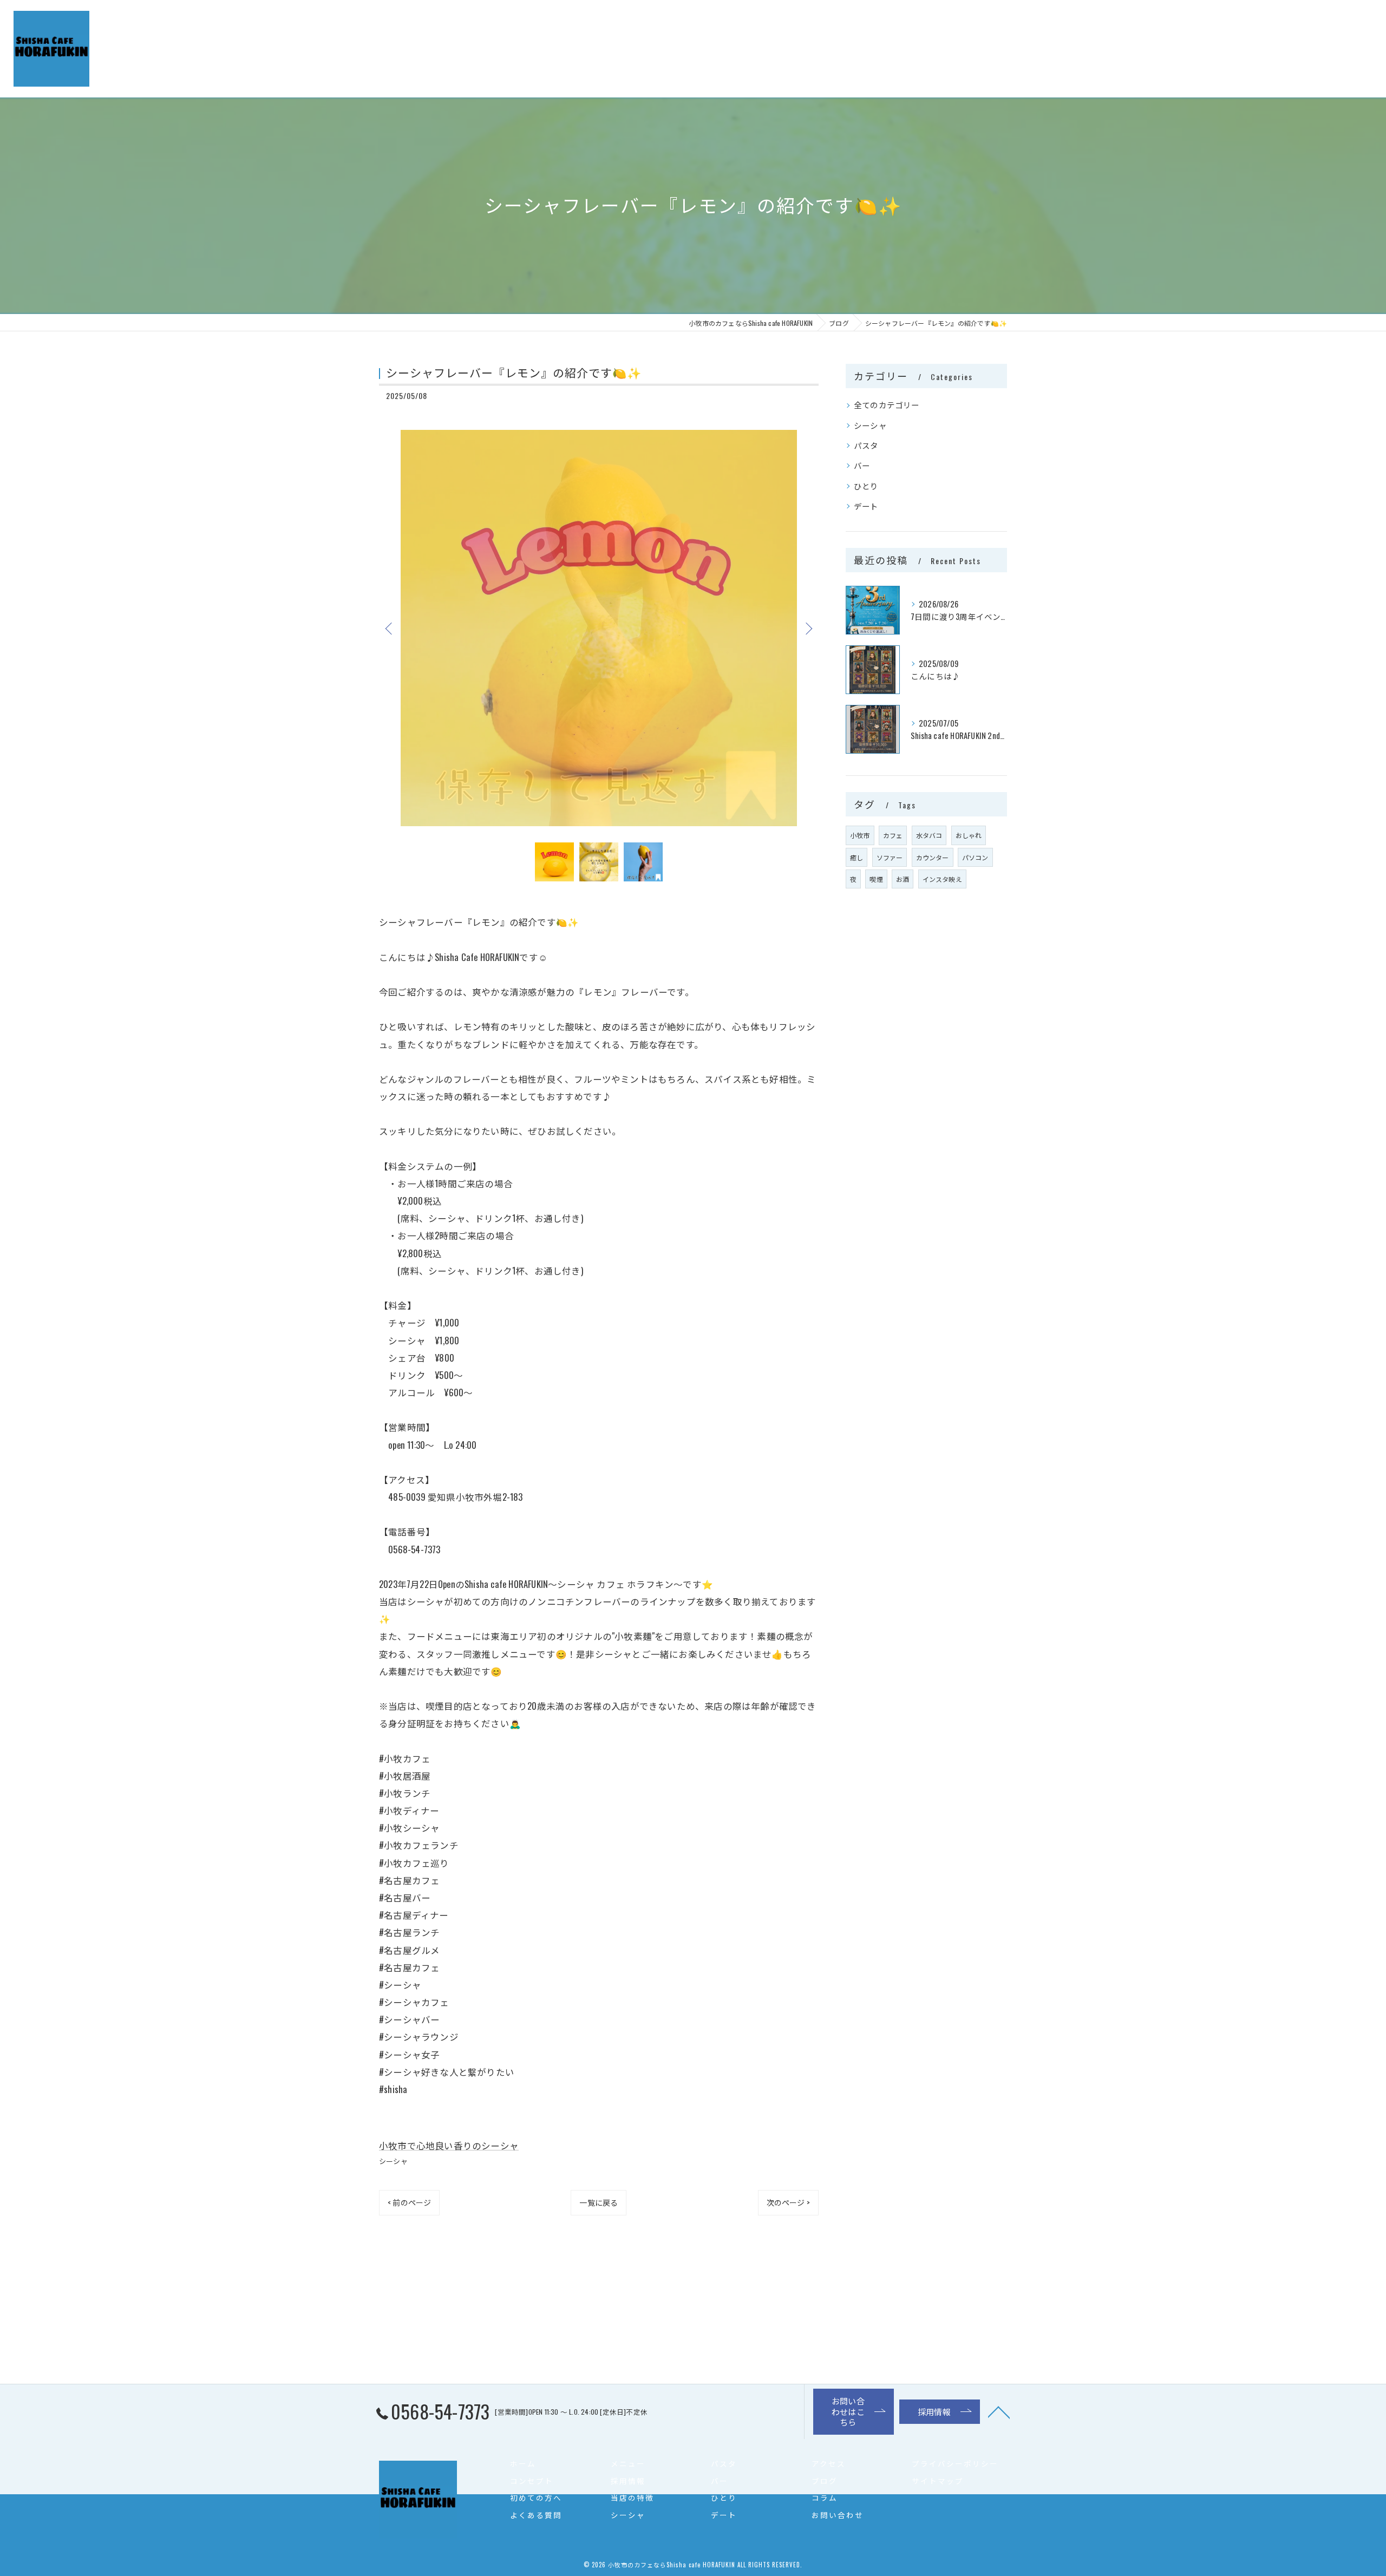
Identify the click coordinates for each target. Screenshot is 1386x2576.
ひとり (866, 486)
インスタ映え (942, 879)
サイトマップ (938, 2481)
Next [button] (808, 628)
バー (862, 465)
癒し (857, 857)
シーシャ (393, 2161)
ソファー (890, 857)
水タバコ (929, 835)
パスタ (866, 445)
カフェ (893, 835)
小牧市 (860, 835)
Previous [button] (390, 628)
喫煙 (876, 879)
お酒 (903, 879)
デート (866, 506)
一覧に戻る (599, 2202)
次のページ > (788, 2202)
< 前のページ (409, 2202)
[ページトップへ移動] (999, 2411)
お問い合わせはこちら (1177, 31)
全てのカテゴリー (887, 405)
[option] (599, 628)
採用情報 (1292, 31)
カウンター (933, 857)
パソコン (975, 857)
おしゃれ (969, 835)
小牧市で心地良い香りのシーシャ (449, 2145)
